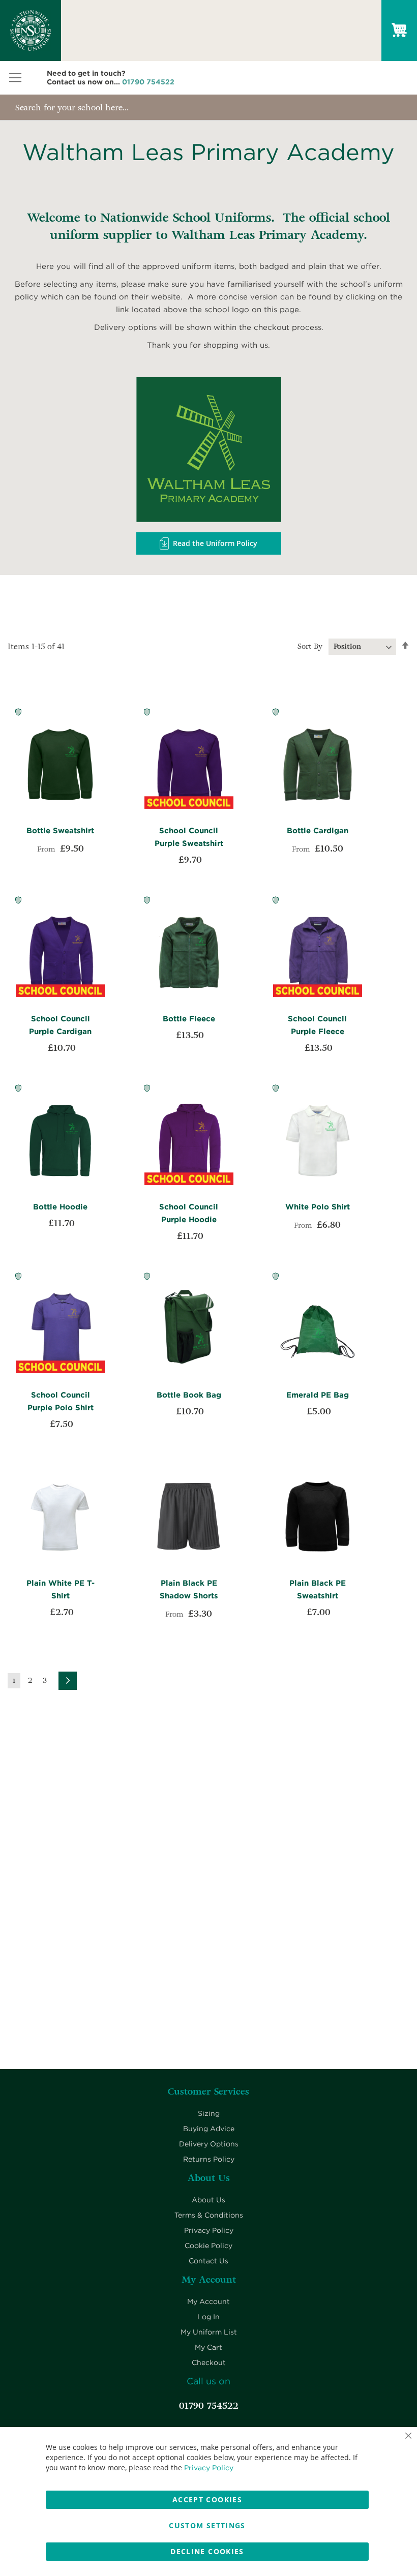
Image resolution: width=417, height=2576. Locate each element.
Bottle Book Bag (189, 1395)
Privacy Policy (209, 2230)
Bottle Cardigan (318, 831)
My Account (208, 2301)
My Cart (208, 2347)
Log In (208, 2317)
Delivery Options (209, 2144)
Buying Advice (209, 2129)
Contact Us (208, 2261)
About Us (208, 2200)
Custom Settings (207, 2525)
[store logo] (31, 31)
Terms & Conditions (209, 2215)
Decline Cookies (207, 2551)
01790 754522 (148, 82)
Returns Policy (209, 2159)
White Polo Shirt (318, 1207)
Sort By (310, 646)
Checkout (209, 2362)
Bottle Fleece (189, 1019)
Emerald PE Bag (318, 1395)
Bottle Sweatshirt (60, 831)
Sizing (209, 2113)
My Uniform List (209, 2332)
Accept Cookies (207, 2499)
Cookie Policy (208, 2246)
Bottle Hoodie (60, 1207)
